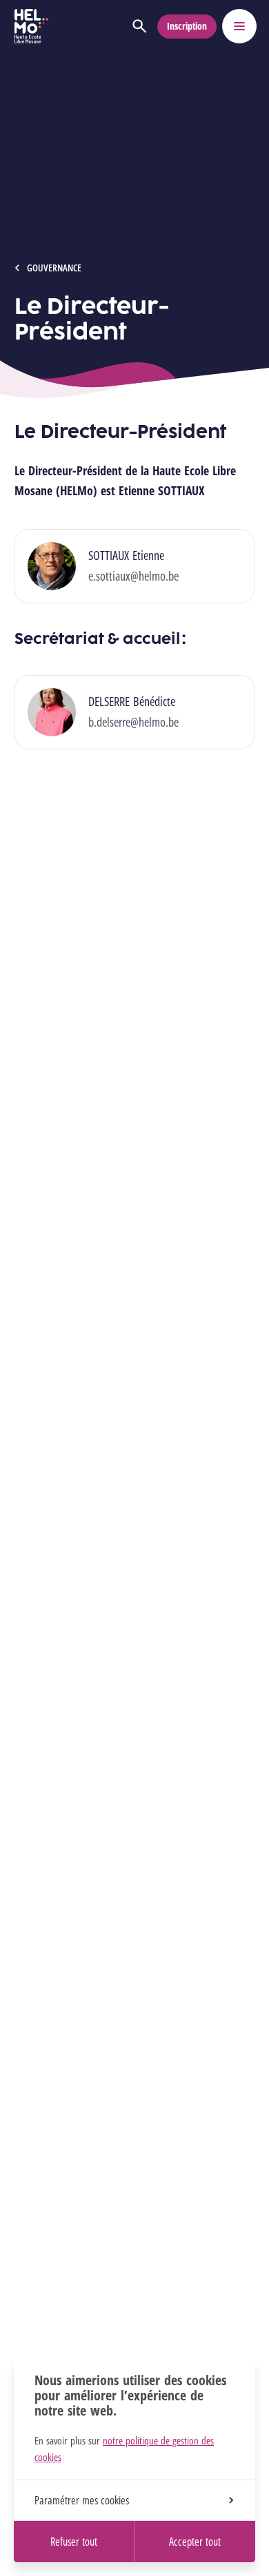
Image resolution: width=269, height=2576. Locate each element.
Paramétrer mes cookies (82, 2500)
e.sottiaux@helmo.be (133, 576)
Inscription (187, 26)
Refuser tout (74, 2542)
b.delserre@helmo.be (133, 722)
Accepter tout (195, 2542)
